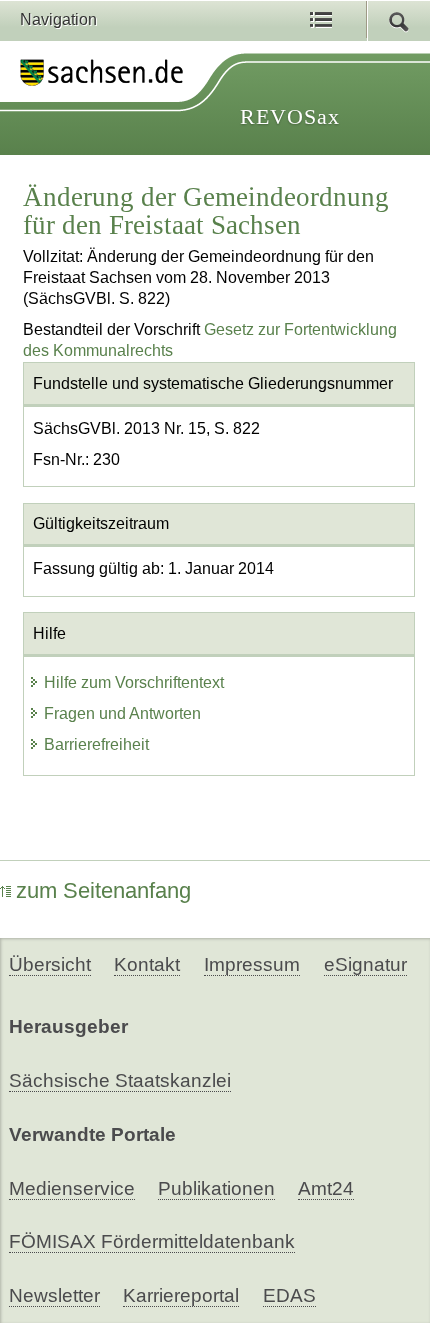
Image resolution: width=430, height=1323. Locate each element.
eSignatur (365, 964)
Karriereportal (181, 1295)
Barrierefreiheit (96, 744)
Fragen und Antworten (122, 713)
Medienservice (72, 1188)
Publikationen (216, 1188)
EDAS (289, 1295)
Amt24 (326, 1188)
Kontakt (147, 964)
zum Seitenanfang (103, 890)
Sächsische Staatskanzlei (120, 1080)
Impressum (252, 964)
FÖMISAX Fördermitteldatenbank (152, 1241)
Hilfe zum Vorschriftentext (134, 682)
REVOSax (290, 116)
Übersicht (50, 964)
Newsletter (54, 1295)
